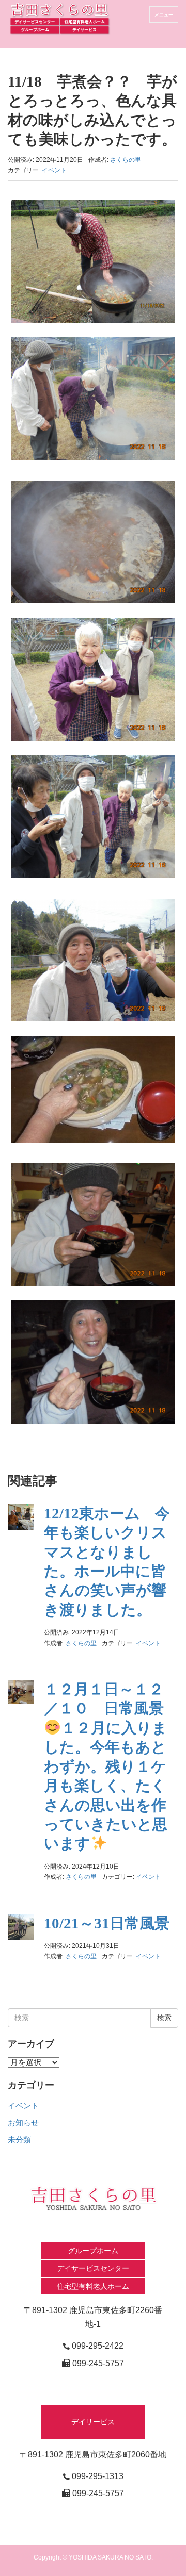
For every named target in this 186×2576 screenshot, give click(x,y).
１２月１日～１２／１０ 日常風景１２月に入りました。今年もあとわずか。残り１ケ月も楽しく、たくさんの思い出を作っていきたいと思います (106, 1766)
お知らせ (23, 2123)
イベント (54, 170)
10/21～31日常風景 (107, 1923)
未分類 (19, 2140)
